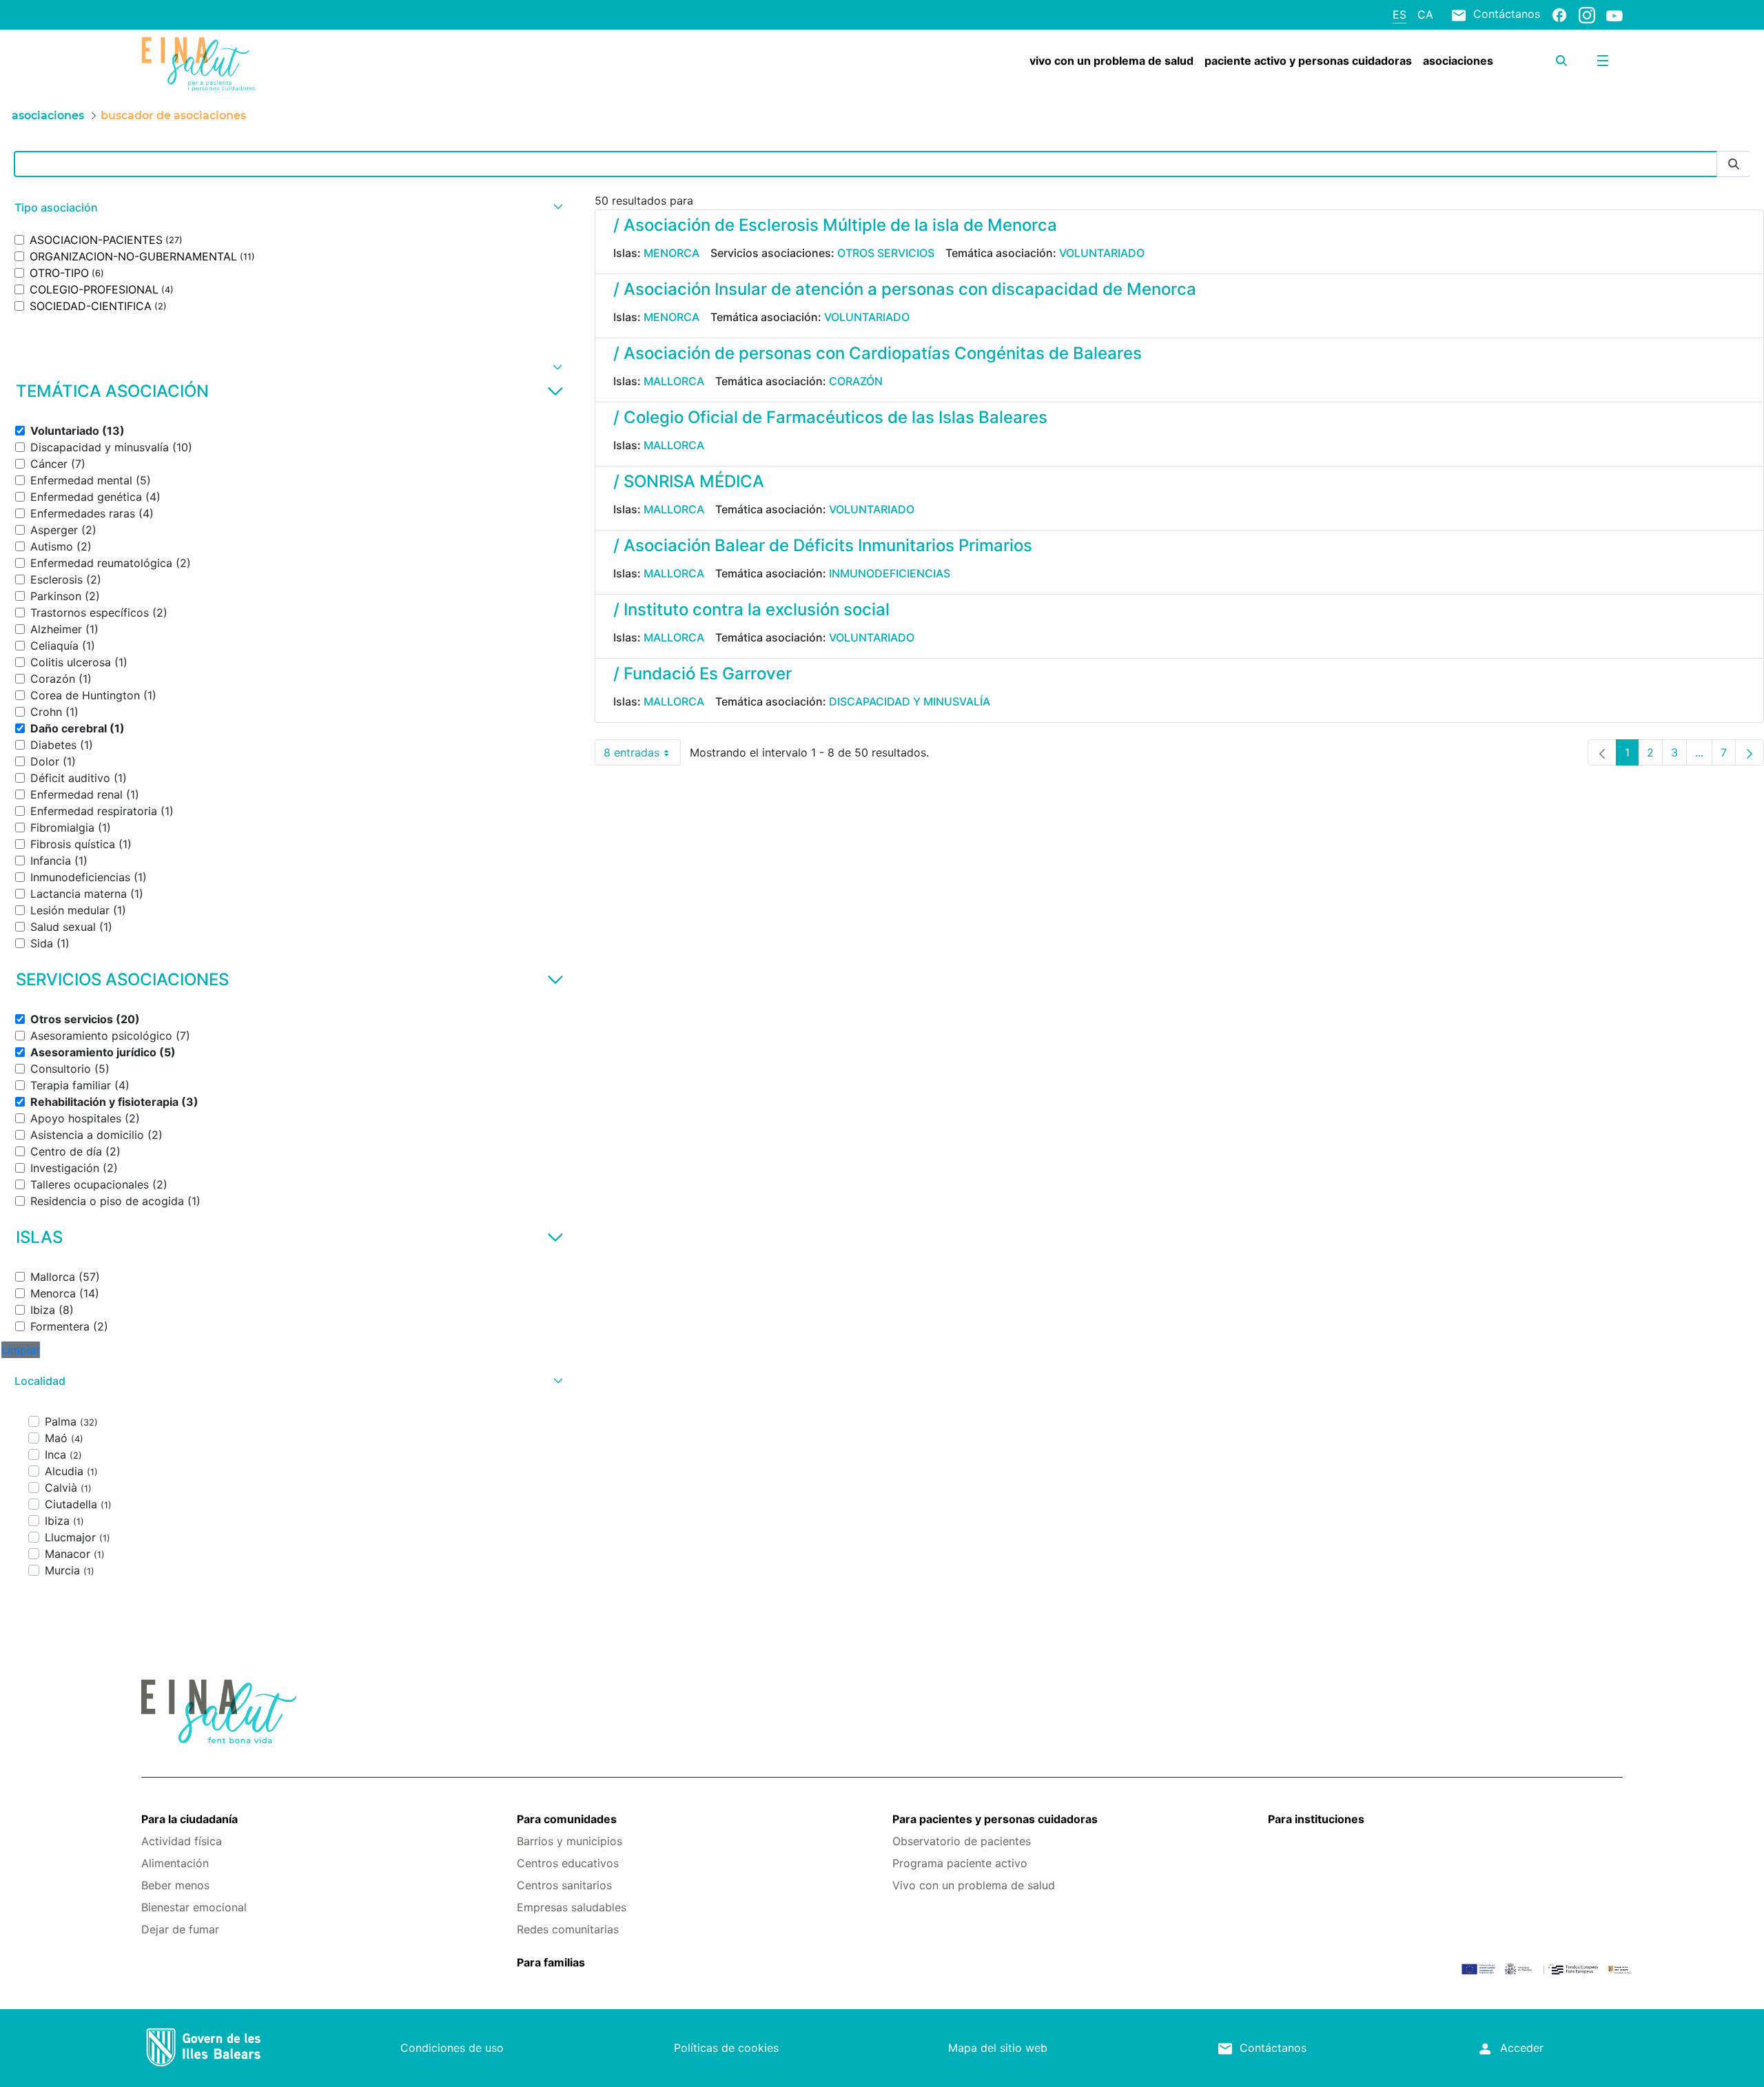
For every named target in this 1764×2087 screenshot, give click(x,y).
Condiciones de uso (452, 2048)
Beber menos (175, 1885)
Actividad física (182, 1841)
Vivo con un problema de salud (974, 1885)
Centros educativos (568, 1863)
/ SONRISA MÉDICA (689, 481)
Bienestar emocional (194, 1907)
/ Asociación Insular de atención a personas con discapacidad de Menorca (905, 289)
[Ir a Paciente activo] (265, 64)
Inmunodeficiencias (890, 573)
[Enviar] (1734, 164)
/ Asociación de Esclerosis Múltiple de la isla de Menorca (835, 225)
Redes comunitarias (568, 1929)
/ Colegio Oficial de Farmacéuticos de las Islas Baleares (830, 417)
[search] (1561, 61)
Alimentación (175, 1863)
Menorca (671, 253)
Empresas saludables (572, 1907)
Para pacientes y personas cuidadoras (995, 1819)
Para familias (551, 1962)
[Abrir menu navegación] (1603, 61)
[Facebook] (1559, 14)
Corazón (856, 381)
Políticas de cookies (726, 2048)
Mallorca (674, 381)
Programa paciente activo (960, 1863)
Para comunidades (567, 1819)
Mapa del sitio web (998, 2048)
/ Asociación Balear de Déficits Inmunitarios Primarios (823, 545)
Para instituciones (1316, 1819)
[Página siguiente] (1750, 752)
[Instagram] (1587, 14)
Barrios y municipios (570, 1841)
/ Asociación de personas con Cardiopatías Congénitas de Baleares (878, 353)
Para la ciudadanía (189, 1819)
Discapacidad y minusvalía (910, 701)
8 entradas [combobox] (642, 755)
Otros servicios (886, 253)
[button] (287, 208)
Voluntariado (1102, 253)
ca (1425, 14)
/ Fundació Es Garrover (702, 674)
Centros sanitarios (564, 1885)
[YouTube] (1614, 15)
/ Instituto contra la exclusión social (751, 609)
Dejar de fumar (180, 1929)
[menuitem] (1111, 61)
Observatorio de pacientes (962, 1841)
